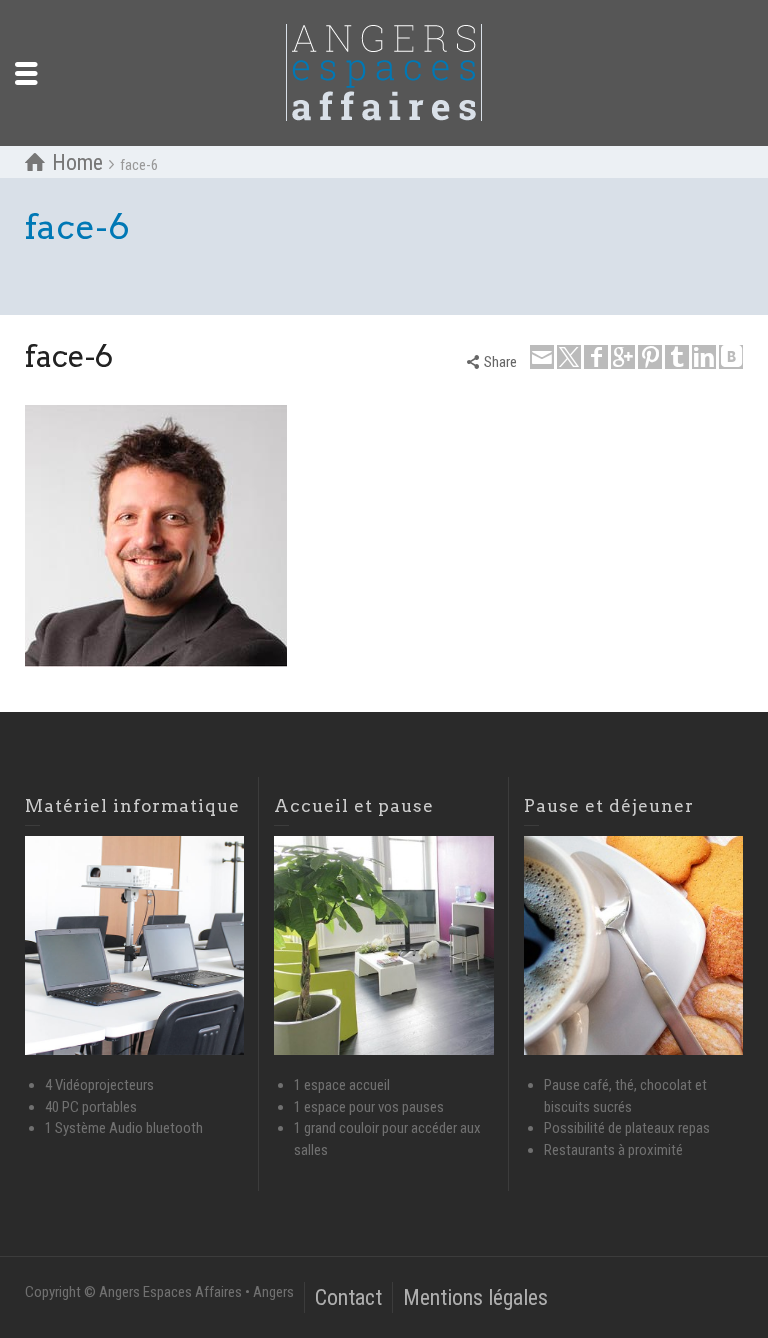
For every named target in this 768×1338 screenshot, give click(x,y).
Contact (348, 1297)
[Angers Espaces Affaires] (384, 71)
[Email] (542, 357)
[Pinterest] (650, 357)
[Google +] (623, 357)
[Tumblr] (677, 357)
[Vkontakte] (731, 357)
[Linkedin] (704, 357)
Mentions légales (475, 1297)
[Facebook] (596, 357)
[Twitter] (569, 357)
